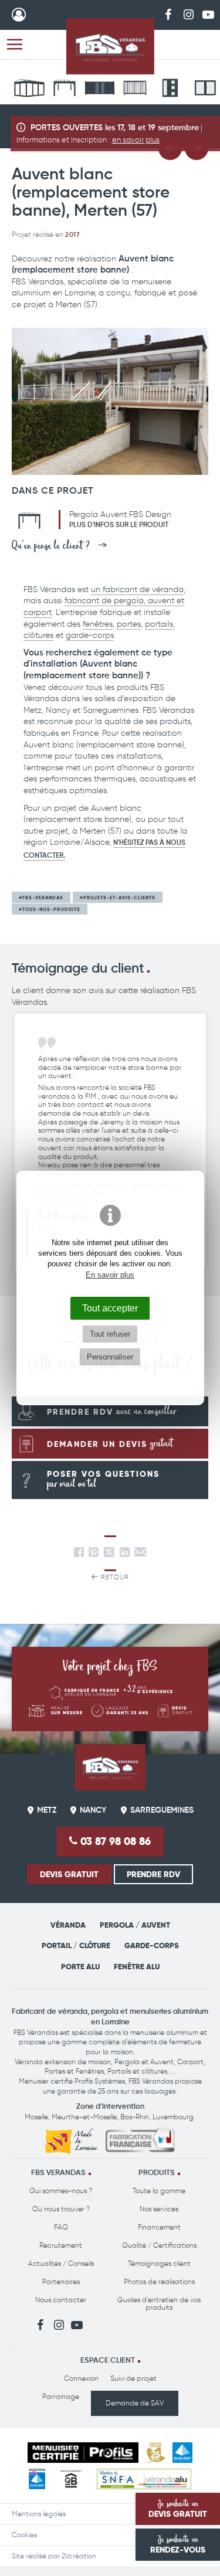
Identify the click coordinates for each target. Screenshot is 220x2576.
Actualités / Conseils (61, 2264)
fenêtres (98, 624)
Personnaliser (110, 1357)
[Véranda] (29, 90)
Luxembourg (173, 2117)
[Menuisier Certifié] (83, 2453)
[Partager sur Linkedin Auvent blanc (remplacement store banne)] (125, 1554)
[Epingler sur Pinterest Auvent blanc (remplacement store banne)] (94, 1554)
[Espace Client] (19, 15)
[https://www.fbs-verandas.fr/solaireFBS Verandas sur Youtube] (208, 14)
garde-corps (90, 635)
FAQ (61, 2227)
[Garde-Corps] (135, 90)
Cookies (24, 2535)
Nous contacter (61, 2300)
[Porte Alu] (170, 90)
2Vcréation (79, 2556)
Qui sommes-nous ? (61, 2191)
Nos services (159, 2209)
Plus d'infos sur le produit (119, 525)
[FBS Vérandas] (110, 46)
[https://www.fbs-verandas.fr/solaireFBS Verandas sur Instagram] (188, 14)
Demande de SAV (135, 2403)
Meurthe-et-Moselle (84, 2117)
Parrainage (61, 2397)
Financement (159, 2227)
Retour (114, 1577)
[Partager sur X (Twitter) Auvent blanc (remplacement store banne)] (110, 1554)
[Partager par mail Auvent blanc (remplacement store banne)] (140, 1554)
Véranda (68, 1925)
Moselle (36, 2117)
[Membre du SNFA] (144, 2479)
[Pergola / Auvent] (65, 90)
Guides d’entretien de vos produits (159, 2304)
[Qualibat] (182, 2453)
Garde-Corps (152, 1945)
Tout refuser (110, 1334)
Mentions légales (39, 2514)
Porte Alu (80, 1967)
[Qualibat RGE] (37, 2479)
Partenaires (61, 2282)
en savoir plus (136, 140)
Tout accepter (110, 1308)
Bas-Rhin (135, 2117)
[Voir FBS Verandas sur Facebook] (168, 14)
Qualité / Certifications (159, 2245)
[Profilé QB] (71, 2479)
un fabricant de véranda (137, 589)
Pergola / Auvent (135, 1925)
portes (129, 624)
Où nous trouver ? (61, 2209)
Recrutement (61, 2245)
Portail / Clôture (76, 1945)
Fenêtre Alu (137, 1967)
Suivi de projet (133, 2378)
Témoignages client (159, 2264)
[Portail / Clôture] (100, 90)
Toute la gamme (159, 2191)
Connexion (81, 2378)
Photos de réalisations (159, 2282)
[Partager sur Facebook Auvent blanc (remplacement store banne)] (79, 1554)
